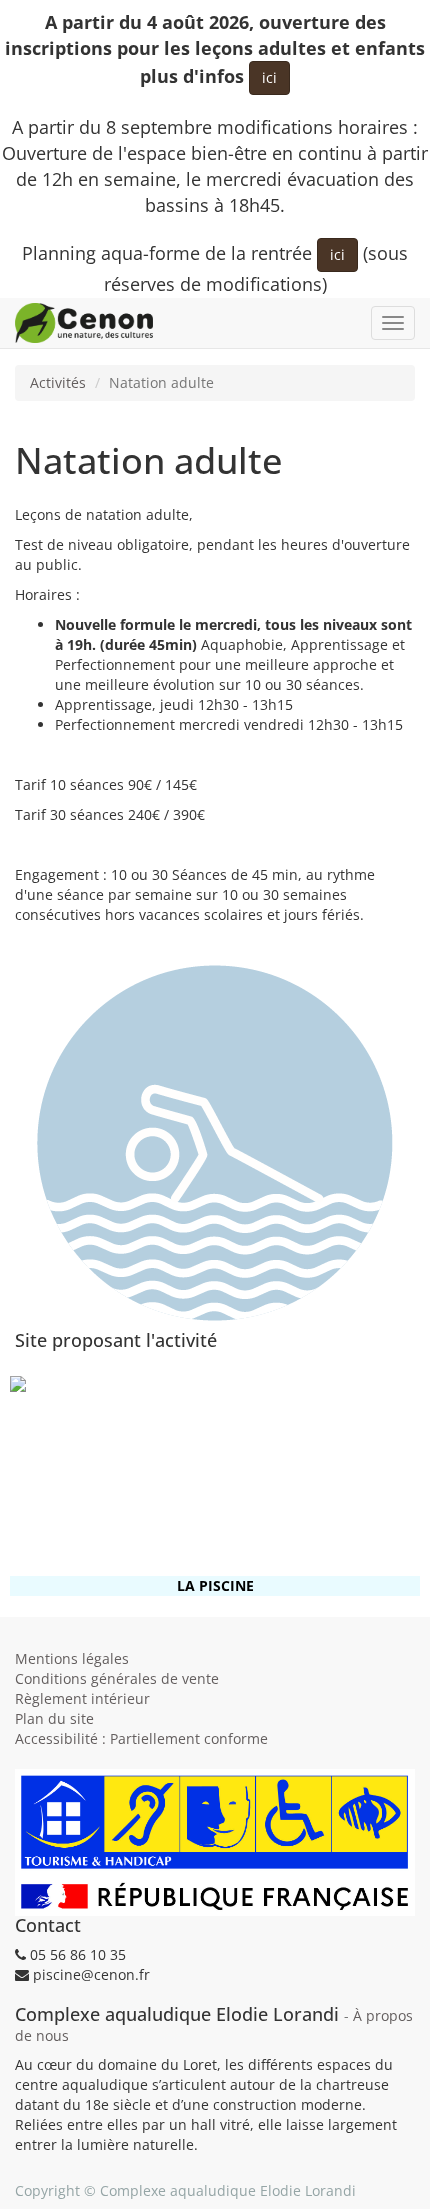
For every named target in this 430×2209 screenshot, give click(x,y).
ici (269, 77)
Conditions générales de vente (117, 1678)
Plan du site (54, 1718)
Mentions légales (72, 1658)
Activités (58, 382)
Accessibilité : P (141, 1738)
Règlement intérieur (82, 1698)
